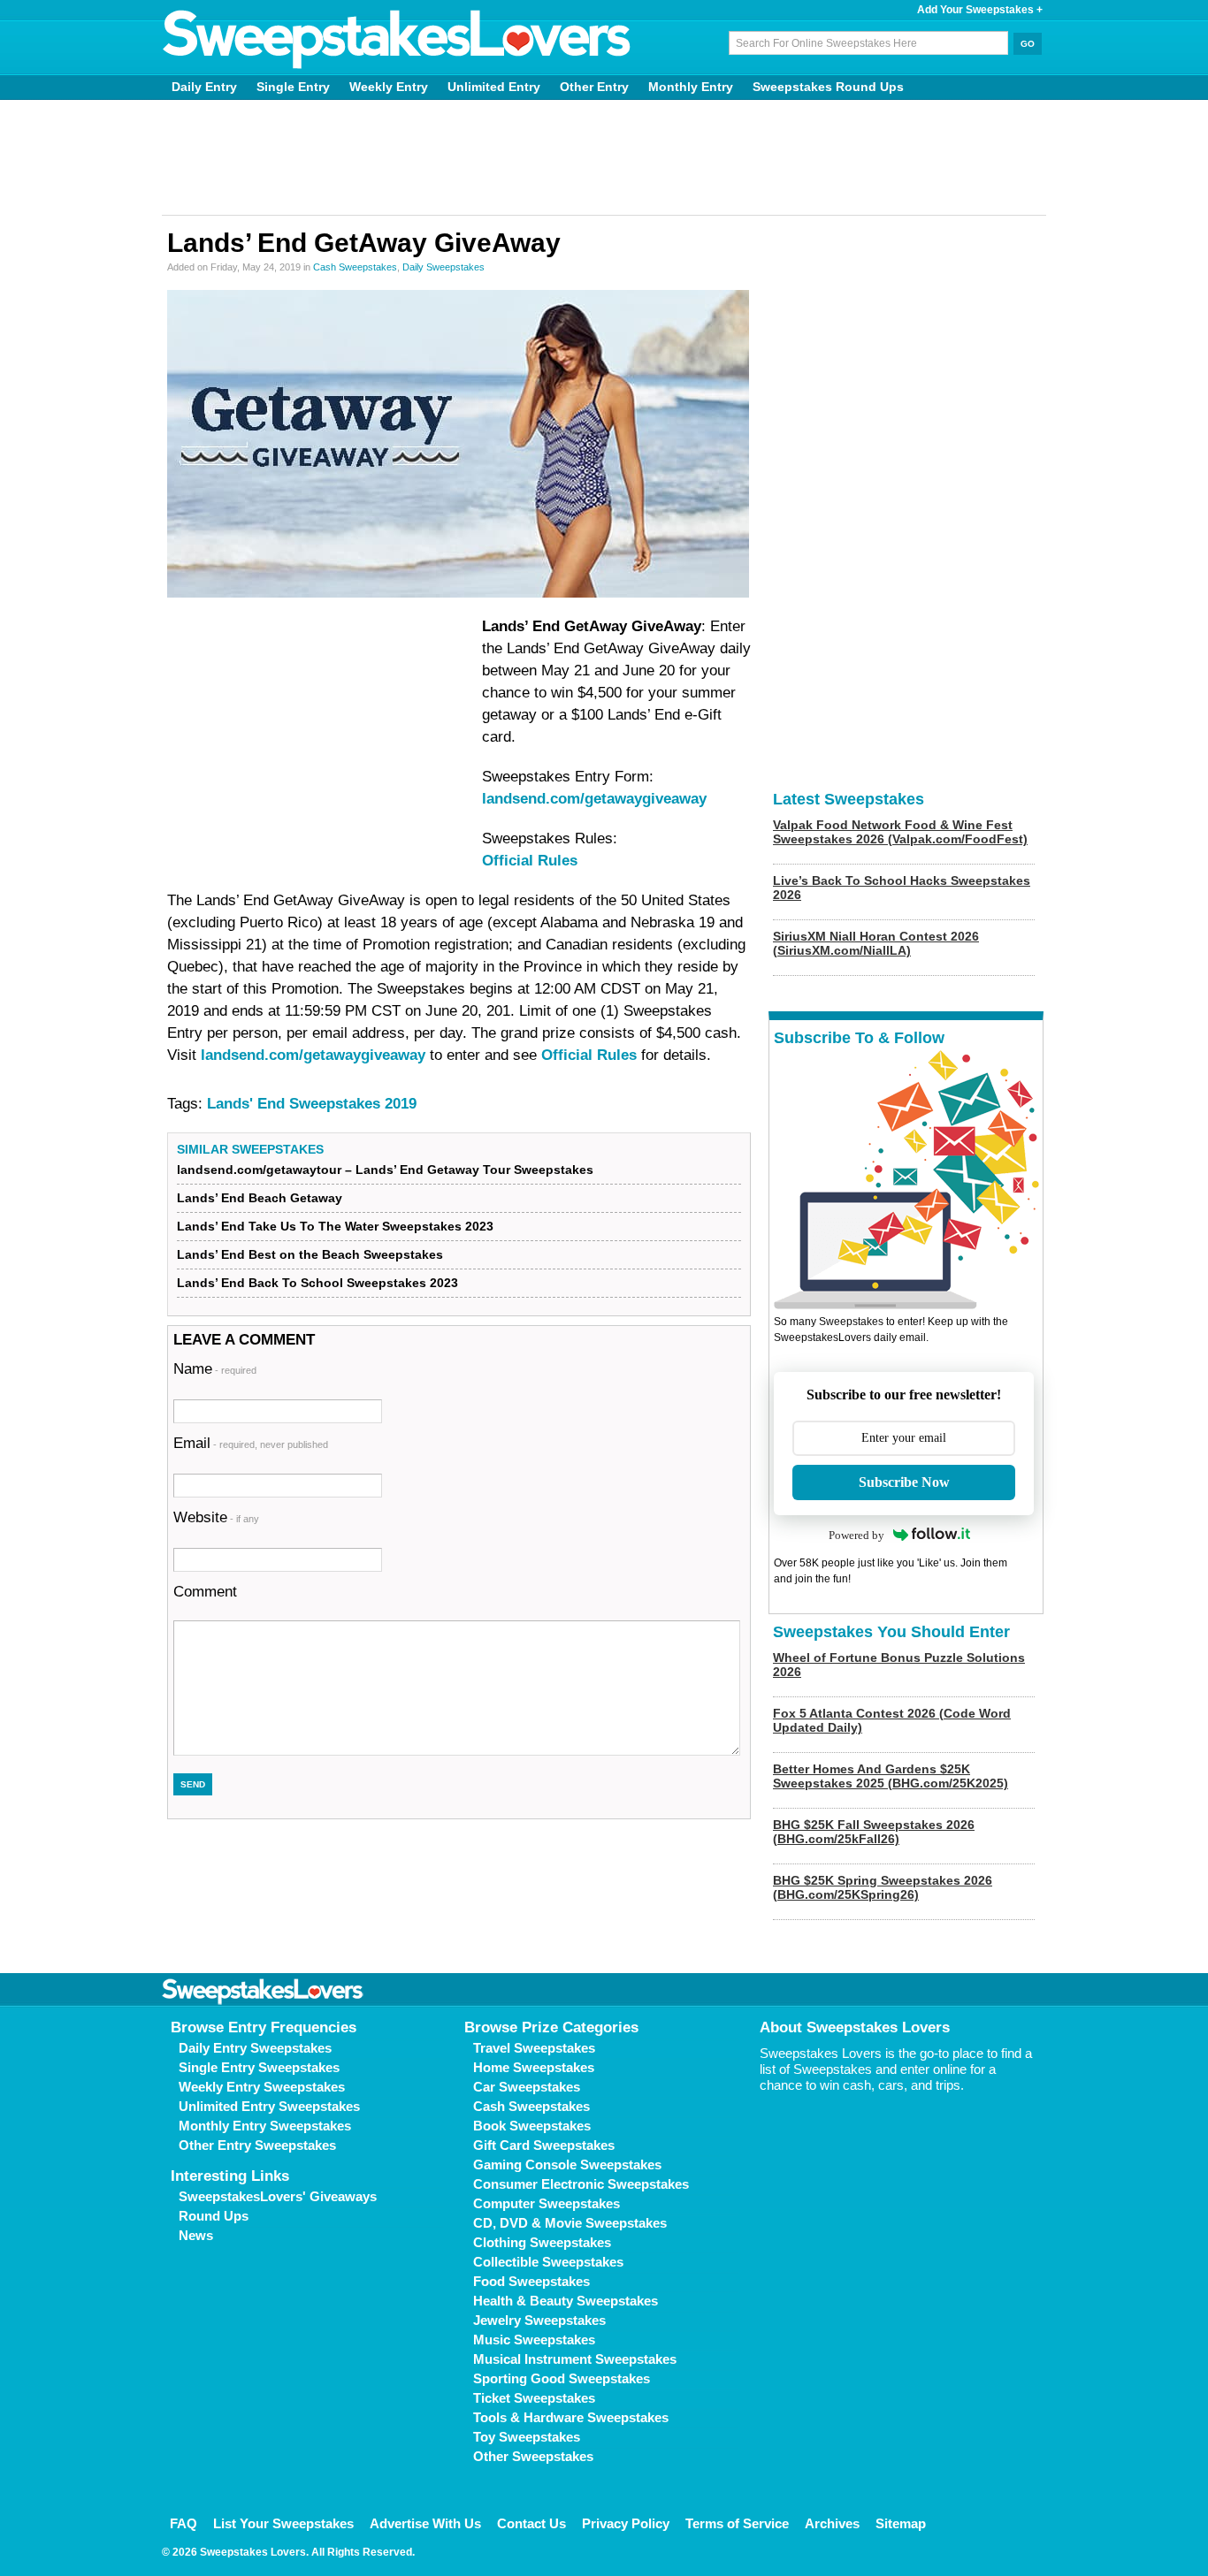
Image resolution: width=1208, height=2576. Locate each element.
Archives (832, 2523)
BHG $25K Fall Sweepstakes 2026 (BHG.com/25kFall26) (874, 1832)
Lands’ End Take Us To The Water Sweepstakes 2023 (335, 1226)
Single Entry (293, 87)
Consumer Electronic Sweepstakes (581, 2184)
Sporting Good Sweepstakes (562, 2378)
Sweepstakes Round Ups (828, 87)
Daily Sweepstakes (443, 267)
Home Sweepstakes (534, 2067)
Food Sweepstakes (531, 2281)
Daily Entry (204, 87)
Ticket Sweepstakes (534, 2398)
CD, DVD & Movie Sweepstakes (570, 2223)
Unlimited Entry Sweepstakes (269, 2106)
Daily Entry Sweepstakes (255, 2048)
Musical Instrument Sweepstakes (575, 2359)
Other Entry (594, 87)
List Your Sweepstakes (283, 2523)
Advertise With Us (425, 2523)
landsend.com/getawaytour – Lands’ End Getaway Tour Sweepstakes (385, 1170)
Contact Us (531, 2523)
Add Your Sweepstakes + (980, 10)
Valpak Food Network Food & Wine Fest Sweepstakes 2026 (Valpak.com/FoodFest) (900, 832)
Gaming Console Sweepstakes (567, 2164)
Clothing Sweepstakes (542, 2242)
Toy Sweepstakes (527, 2437)
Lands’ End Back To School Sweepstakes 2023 (317, 1283)
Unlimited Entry (494, 87)
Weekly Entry (389, 87)
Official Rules (530, 861)
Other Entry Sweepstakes (257, 2145)
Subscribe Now (904, 1482)
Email (251, 1443)
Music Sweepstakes (534, 2340)
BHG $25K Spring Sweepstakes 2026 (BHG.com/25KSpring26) (883, 1887)
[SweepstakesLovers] (397, 40)
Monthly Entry (691, 87)
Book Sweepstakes (532, 2126)
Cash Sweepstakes (355, 267)
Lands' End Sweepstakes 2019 (312, 1104)
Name (215, 1369)
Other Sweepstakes (533, 2456)
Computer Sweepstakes (547, 2203)
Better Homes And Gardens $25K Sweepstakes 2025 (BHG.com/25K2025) (891, 1776)
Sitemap (901, 2523)
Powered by (856, 1535)
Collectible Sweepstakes (548, 2262)
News (196, 2235)
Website (216, 1517)
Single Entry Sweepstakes (259, 2067)
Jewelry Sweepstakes (539, 2320)
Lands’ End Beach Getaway (260, 1198)
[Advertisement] (604, 157)
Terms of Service (737, 2523)
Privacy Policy (626, 2523)
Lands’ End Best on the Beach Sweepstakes (310, 1254)
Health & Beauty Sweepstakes (566, 2301)
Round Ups (214, 2216)
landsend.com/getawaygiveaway (594, 799)
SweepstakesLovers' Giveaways (278, 2196)
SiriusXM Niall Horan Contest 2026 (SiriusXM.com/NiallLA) (876, 943)
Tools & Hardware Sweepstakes (571, 2417)
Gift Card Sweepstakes (544, 2145)
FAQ (183, 2523)
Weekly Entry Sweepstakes (262, 2087)
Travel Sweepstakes (534, 2048)
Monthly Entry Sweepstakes (265, 2126)
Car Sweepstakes (527, 2087)
